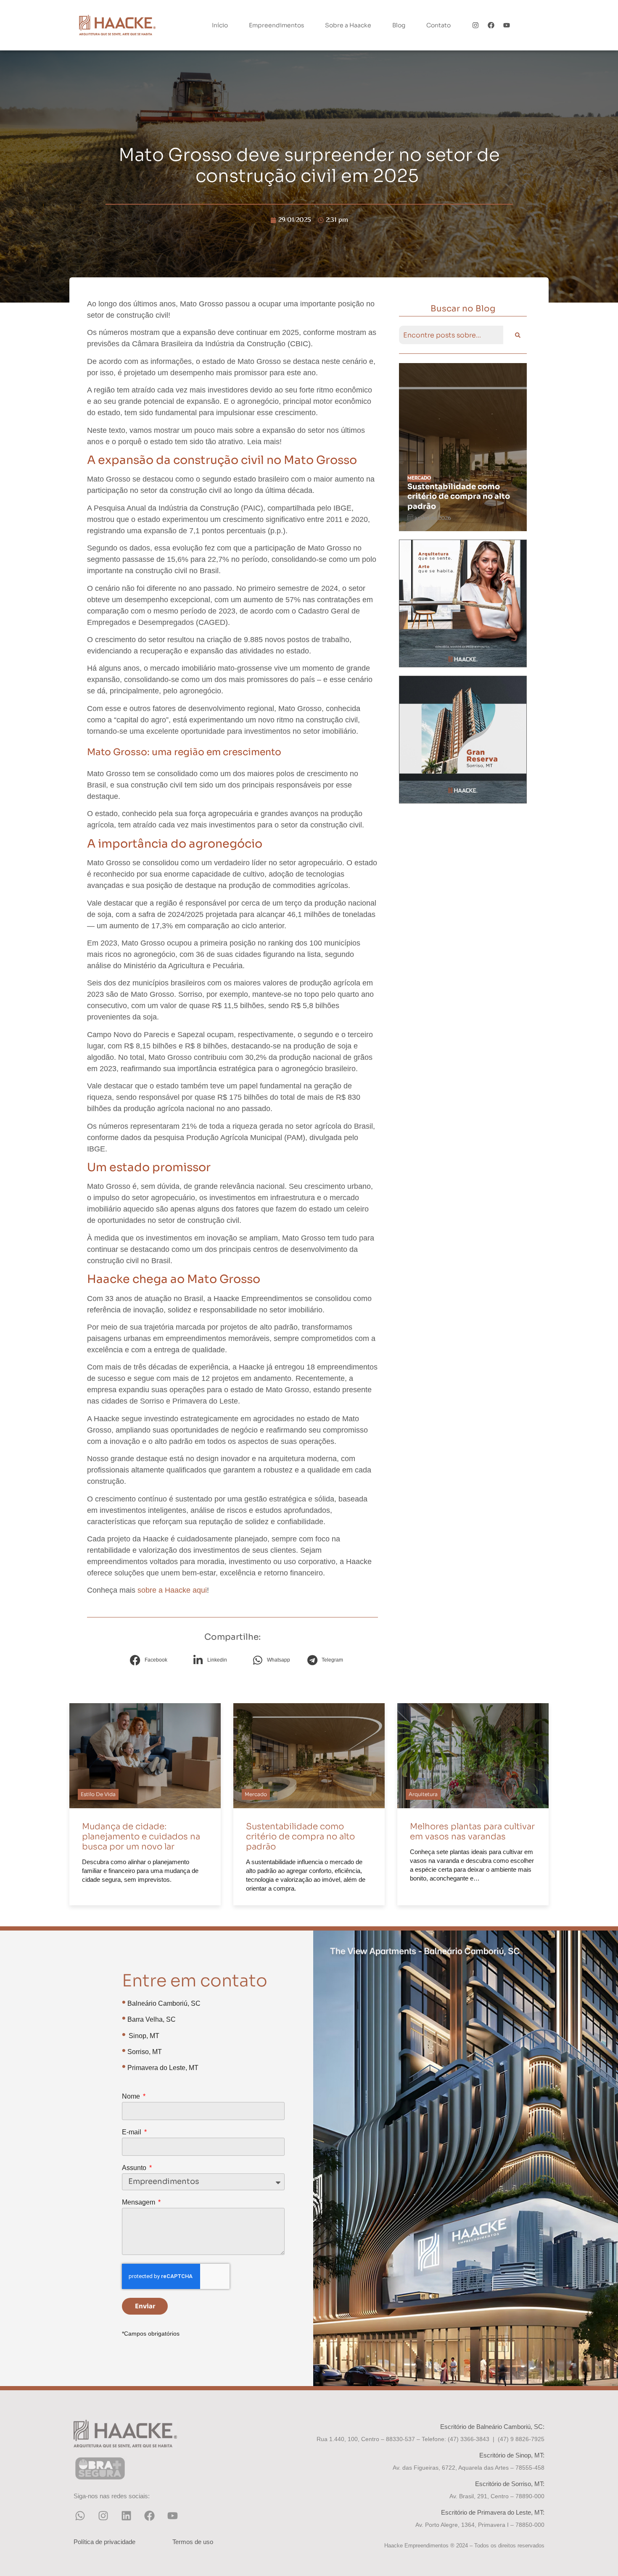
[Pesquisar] (517, 335)
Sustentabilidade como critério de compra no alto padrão (300, 1837)
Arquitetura (419, 478)
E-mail (132, 2132)
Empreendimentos (276, 25)
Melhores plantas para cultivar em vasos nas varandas (447, 496)
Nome (132, 2097)
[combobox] (451, 335)
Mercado (256, 1794)
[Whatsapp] (80, 2515)
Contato (438, 25)
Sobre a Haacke (348, 25)
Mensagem (139, 2202)
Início (220, 25)
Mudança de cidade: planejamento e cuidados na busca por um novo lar (141, 1837)
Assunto (135, 2168)
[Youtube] (506, 25)
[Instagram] (476, 25)
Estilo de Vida (98, 1794)
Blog (399, 25)
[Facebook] (491, 25)
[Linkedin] (126, 2515)
